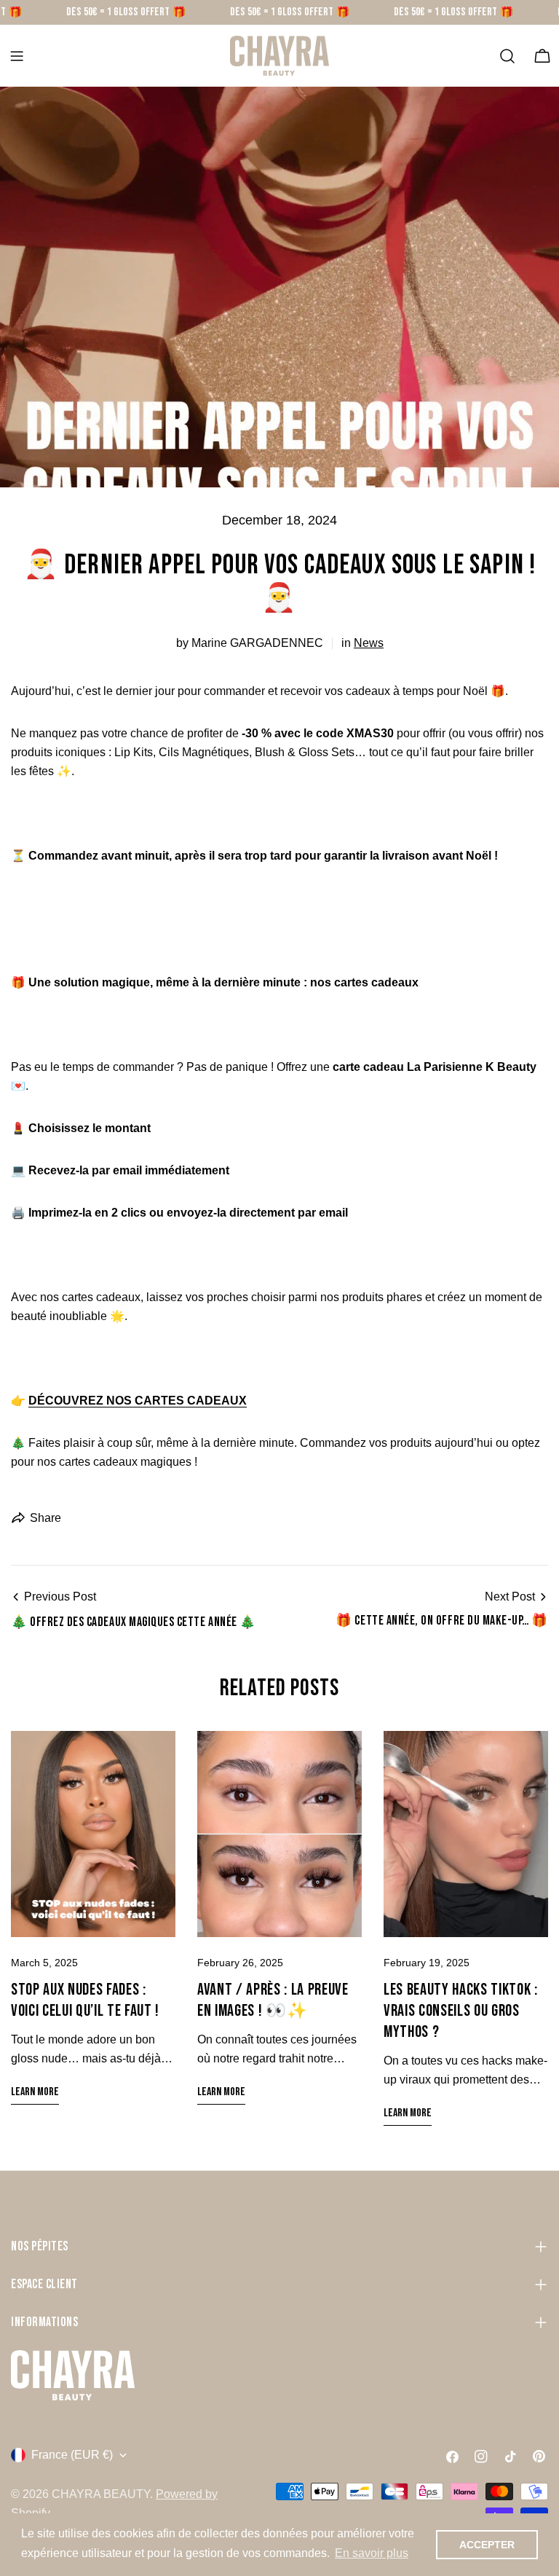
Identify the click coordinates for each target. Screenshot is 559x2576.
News (369, 643)
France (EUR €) (72, 2455)
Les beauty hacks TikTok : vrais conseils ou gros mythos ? (461, 2011)
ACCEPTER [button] (487, 2545)
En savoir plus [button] (372, 2553)
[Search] (507, 56)
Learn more (35, 2092)
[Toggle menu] (17, 56)
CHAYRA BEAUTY (101, 2494)
